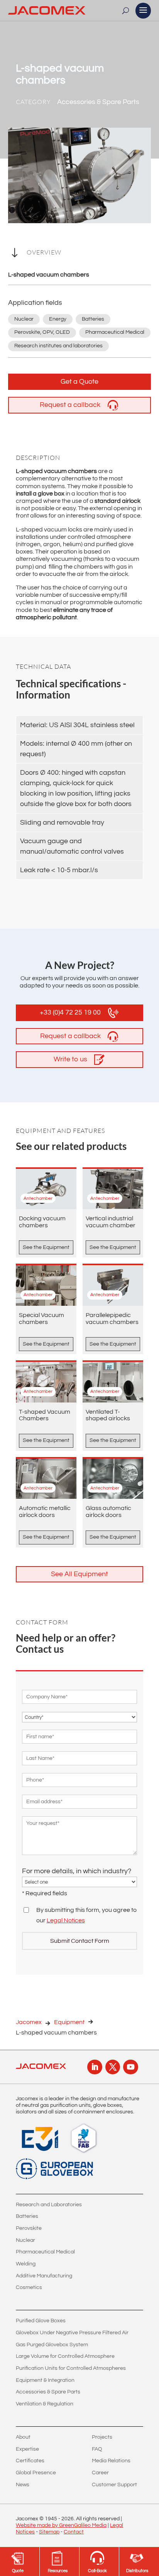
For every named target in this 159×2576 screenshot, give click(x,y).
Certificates (30, 2461)
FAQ (97, 2449)
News (23, 2485)
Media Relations (111, 2461)
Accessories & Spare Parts (48, 2392)
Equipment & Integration (45, 2380)
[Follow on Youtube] (130, 2067)
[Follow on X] (113, 2067)
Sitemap (49, 2532)
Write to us (70, 1059)
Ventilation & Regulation (45, 2404)
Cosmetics (29, 2287)
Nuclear (25, 2240)
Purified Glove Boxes (41, 2321)
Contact (74, 2532)
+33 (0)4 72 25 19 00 (70, 1012)
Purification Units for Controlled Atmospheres (71, 2368)
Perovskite (29, 2228)
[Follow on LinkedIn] (95, 2067)
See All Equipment (79, 1574)
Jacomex (29, 2022)
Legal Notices (66, 1920)
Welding (26, 2264)
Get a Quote (79, 382)
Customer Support (114, 2485)
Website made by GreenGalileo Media (61, 2525)
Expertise (27, 2449)
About (23, 2437)
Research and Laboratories (49, 2205)
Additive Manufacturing (44, 2276)
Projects (102, 2437)
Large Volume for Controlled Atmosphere (65, 2356)
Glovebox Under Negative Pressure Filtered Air (72, 2333)
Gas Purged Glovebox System (52, 2345)
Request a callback (70, 405)
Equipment (69, 2022)
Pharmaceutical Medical (45, 2252)
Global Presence (36, 2473)
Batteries (27, 2216)
